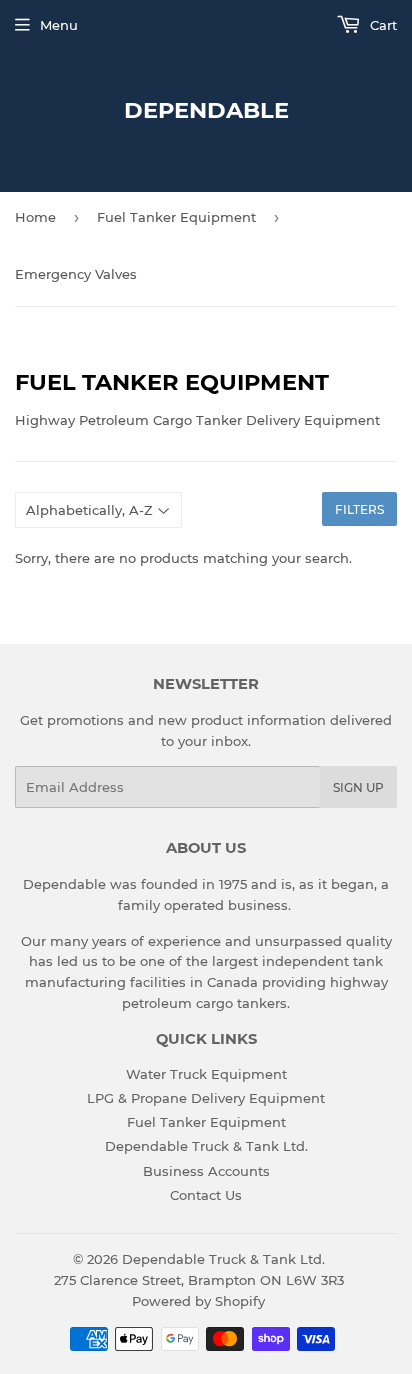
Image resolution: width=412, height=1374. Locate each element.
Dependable (206, 110)
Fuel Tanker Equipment (176, 217)
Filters (359, 509)
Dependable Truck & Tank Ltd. (206, 1146)
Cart (381, 25)
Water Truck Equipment (206, 1074)
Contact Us (206, 1195)
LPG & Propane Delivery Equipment (206, 1098)
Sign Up (358, 787)
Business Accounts (206, 1171)
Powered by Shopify (198, 1301)
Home (35, 217)
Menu (59, 25)
